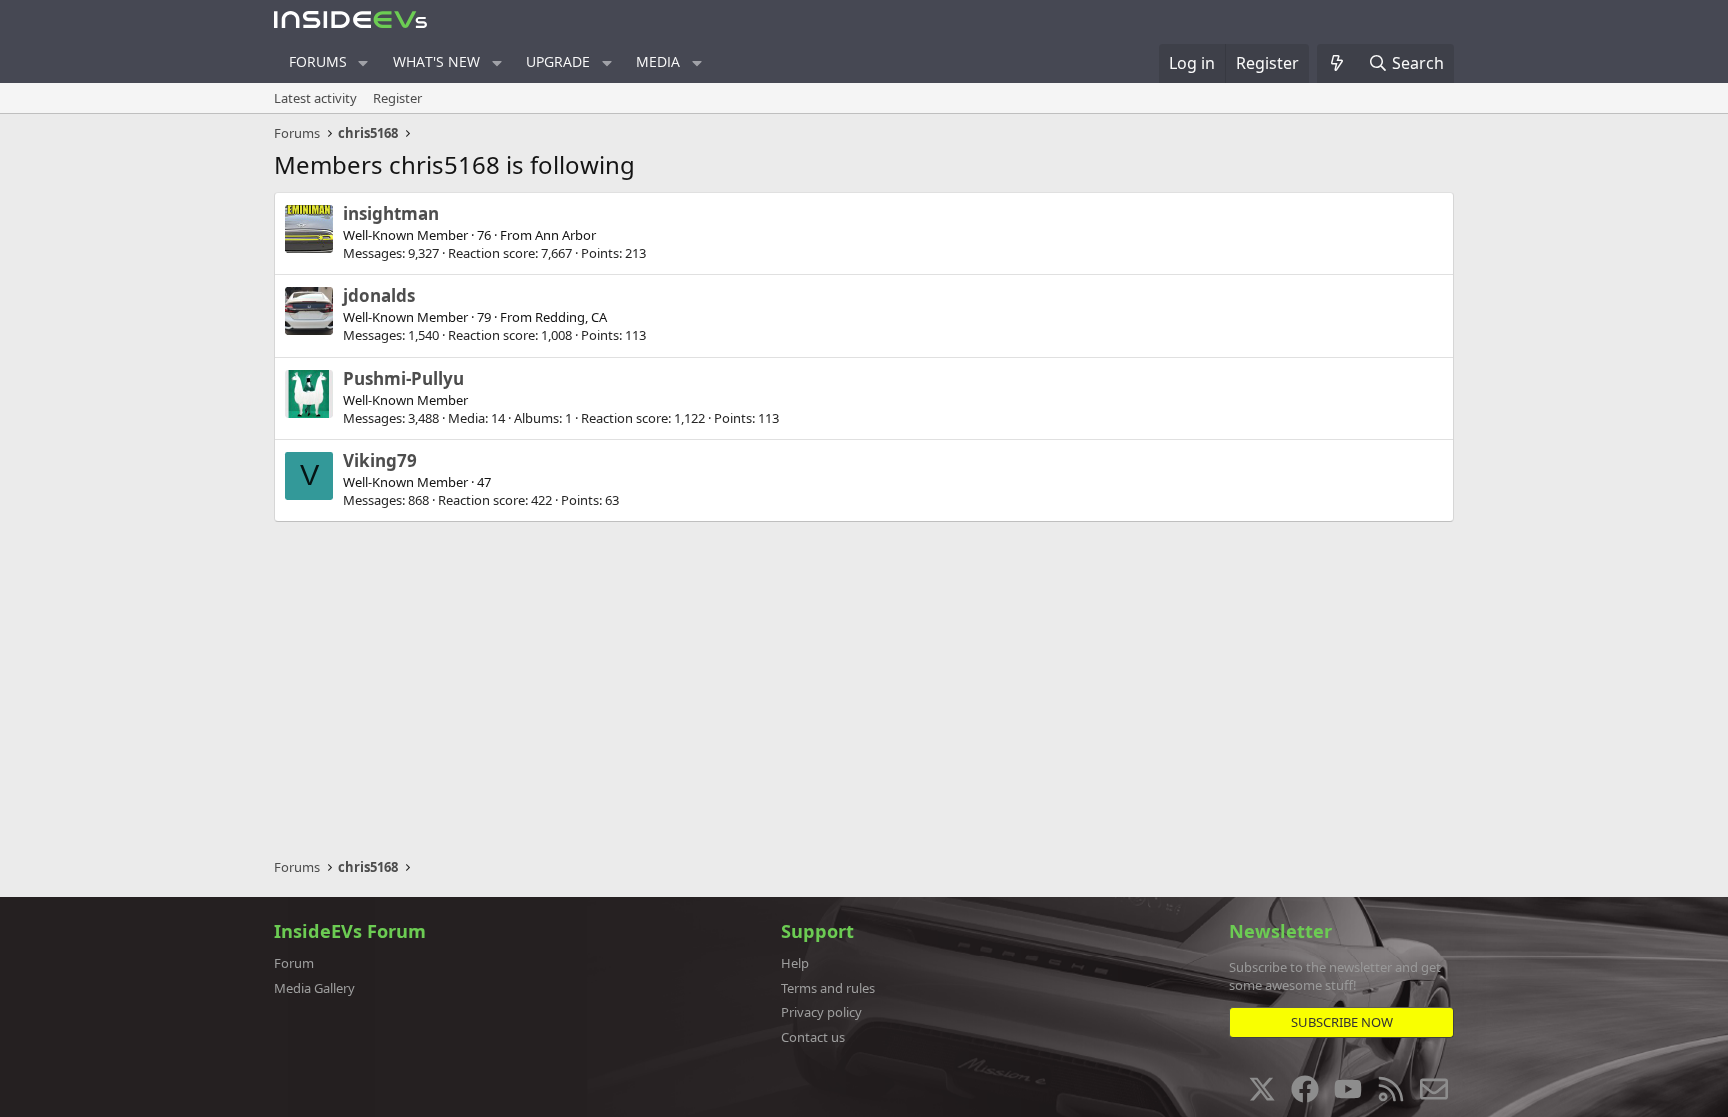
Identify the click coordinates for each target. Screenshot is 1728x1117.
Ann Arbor (565, 235)
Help (795, 963)
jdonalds (379, 295)
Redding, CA (571, 317)
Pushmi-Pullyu (403, 378)
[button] (363, 63)
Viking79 (380, 460)
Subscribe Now (1342, 1022)
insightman (391, 213)
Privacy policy (821, 1012)
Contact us (813, 1037)
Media (658, 61)
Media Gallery (314, 988)
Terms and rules (828, 988)
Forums (318, 61)
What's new (436, 61)
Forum (294, 963)
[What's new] (1337, 63)
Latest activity (315, 98)
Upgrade (558, 61)
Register (397, 98)
